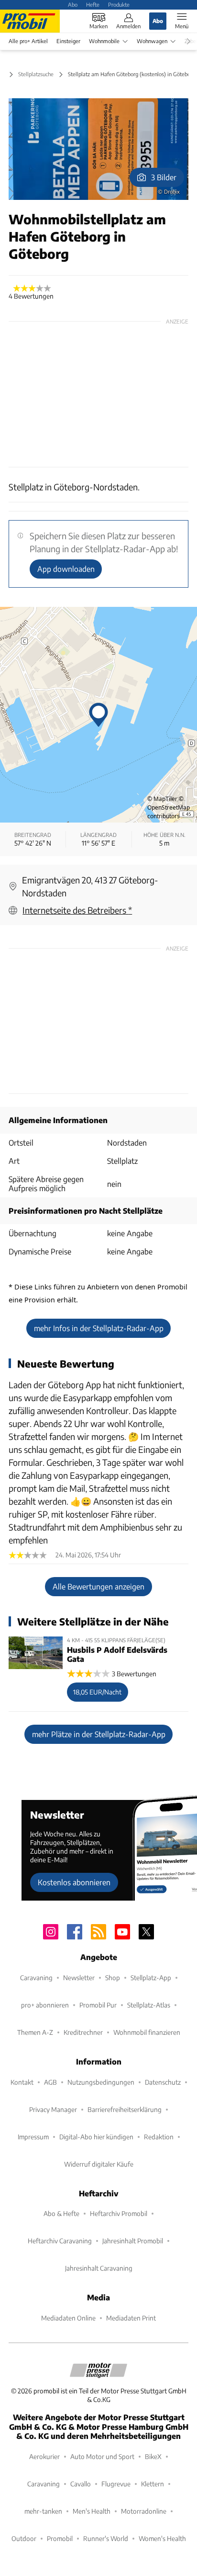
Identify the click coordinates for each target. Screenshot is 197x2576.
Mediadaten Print (131, 2318)
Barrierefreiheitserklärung (125, 2109)
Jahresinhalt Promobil (133, 2241)
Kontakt (22, 2082)
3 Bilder (164, 177)
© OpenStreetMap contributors (169, 807)
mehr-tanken (43, 2511)
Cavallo (81, 2484)
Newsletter (79, 1978)
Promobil (60, 2538)
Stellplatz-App (151, 1978)
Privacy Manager (53, 2109)
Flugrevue (116, 2484)
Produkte (119, 4)
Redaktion (159, 2137)
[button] (98, 149)
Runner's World (106, 2538)
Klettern (153, 2484)
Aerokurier (44, 2456)
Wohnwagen (152, 41)
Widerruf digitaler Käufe (99, 2164)
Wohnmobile (104, 41)
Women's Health (162, 2538)
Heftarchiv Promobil (119, 2213)
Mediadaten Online (68, 2318)
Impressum (33, 2137)
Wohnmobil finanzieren (147, 2032)
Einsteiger (68, 41)
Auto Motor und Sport (102, 2456)
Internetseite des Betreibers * (77, 910)
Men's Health (92, 2511)
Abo (73, 4)
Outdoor (24, 2538)
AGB (50, 2082)
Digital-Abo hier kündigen (96, 2137)
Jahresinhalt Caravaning (99, 2268)
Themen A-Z (35, 2032)
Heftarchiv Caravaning (60, 2241)
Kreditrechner (83, 2032)
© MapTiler (162, 799)
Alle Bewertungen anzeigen (98, 1586)
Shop (113, 1978)
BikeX (153, 2456)
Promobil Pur (98, 2005)
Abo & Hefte (61, 2213)
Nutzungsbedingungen (101, 2082)
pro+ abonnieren (45, 2005)
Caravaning (36, 1978)
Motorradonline (144, 2511)
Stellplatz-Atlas (149, 2005)
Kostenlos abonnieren (74, 1882)
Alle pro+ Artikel (28, 41)
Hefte (93, 4)
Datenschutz (163, 2082)
